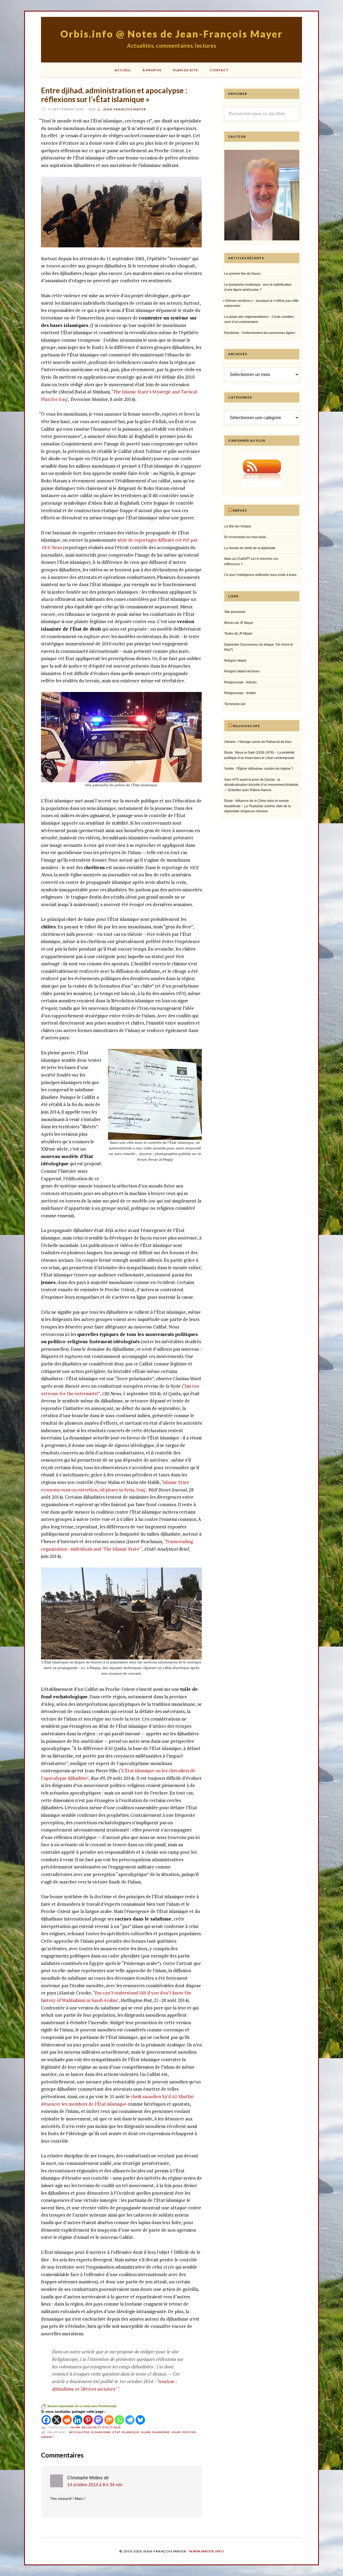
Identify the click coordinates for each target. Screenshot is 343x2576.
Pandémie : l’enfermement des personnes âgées (260, 333)
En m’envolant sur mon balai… (247, 537)
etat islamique (126, 2432)
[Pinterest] (88, 2420)
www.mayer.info (207, 2551)
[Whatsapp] (119, 2420)
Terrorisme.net (235, 704)
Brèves (240, 510)
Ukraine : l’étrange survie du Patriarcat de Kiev (258, 742)
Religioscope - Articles (241, 682)
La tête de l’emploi (238, 526)
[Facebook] (46, 2420)
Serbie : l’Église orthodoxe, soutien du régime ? (259, 769)
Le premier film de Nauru (242, 274)
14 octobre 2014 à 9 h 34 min (95, 2485)
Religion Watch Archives (242, 671)
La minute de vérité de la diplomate (250, 548)
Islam (75, 2427)
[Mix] (109, 2420)
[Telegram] (130, 2420)
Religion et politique (101, 2427)
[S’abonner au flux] (262, 471)
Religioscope (246, 726)
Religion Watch (235, 661)
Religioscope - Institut (240, 693)
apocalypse (79, 2432)
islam (146, 2432)
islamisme (161, 2432)
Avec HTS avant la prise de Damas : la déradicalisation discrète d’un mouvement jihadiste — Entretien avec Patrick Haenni (261, 785)
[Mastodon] (98, 2420)
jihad (176, 2432)
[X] (57, 2420)
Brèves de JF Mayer (239, 623)
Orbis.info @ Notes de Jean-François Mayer (171, 34)
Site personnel (235, 612)
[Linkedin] (78, 2420)
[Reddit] (67, 2420)
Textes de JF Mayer (238, 634)
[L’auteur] (262, 239)
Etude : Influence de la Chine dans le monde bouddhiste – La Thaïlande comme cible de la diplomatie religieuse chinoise (258, 806)
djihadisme (101, 2432)
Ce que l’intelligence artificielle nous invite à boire (260, 575)
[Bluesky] (140, 2420)
